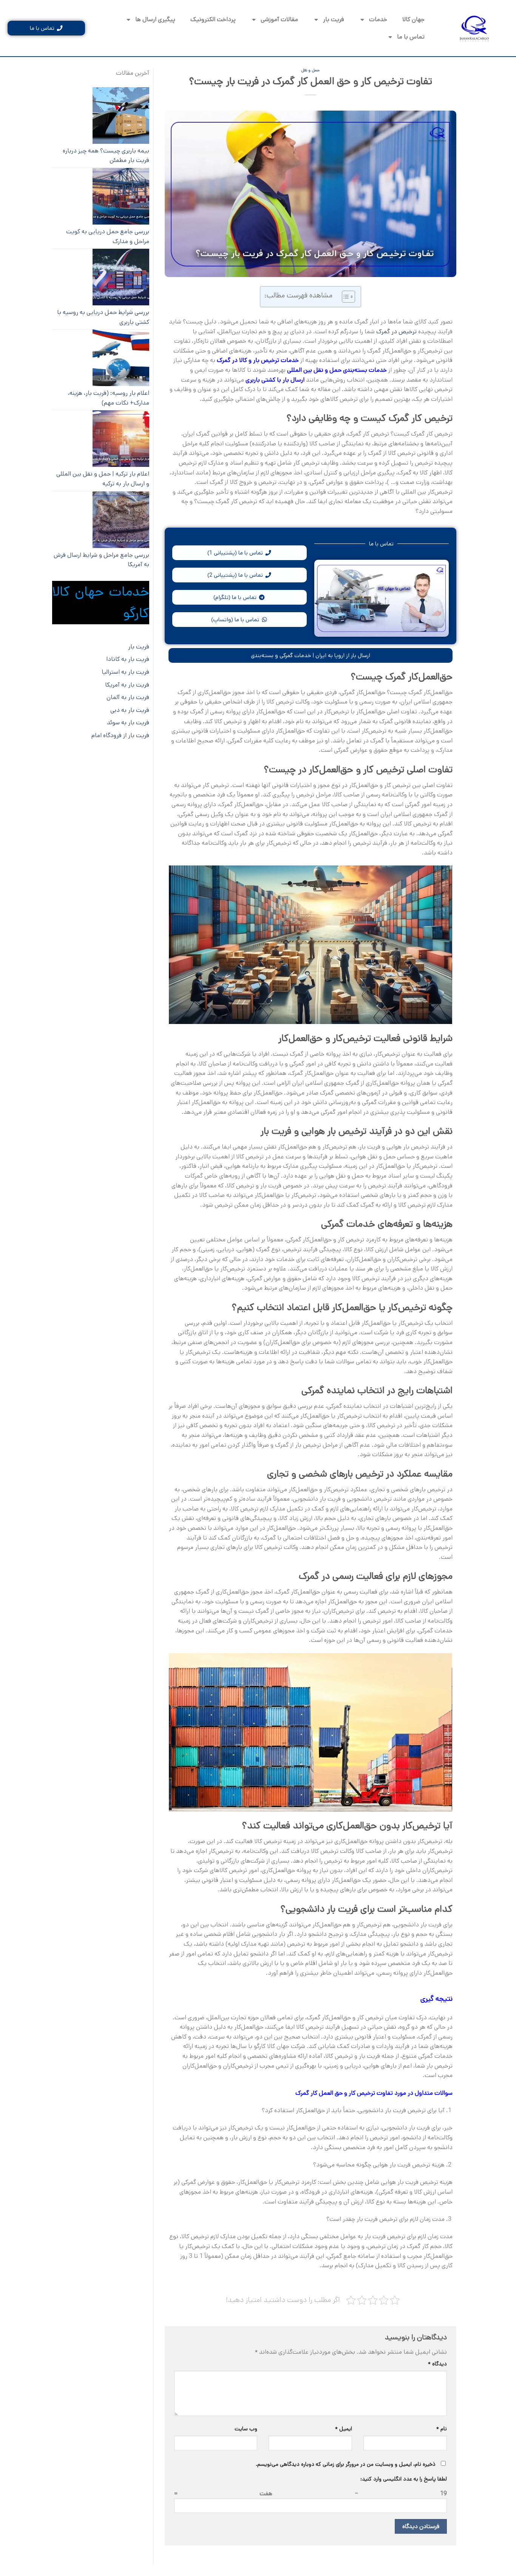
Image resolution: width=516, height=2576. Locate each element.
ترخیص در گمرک (396, 332)
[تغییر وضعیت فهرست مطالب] (345, 297)
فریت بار (334, 19)
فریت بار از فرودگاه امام (120, 735)
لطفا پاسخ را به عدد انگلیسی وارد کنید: (404, 2479)
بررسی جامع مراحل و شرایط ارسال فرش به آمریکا (101, 560)
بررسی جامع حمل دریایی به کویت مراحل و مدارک (108, 236)
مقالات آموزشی (279, 19)
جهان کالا (413, 19)
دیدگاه (437, 2364)
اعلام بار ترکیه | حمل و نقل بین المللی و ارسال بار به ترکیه (103, 479)
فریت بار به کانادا (128, 659)
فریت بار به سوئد (128, 723)
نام (442, 2429)
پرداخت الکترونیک (213, 19)
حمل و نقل (311, 70)
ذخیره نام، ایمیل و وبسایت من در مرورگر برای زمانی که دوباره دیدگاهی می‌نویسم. (346, 2464)
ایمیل (344, 2429)
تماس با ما (411, 37)
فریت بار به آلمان (128, 697)
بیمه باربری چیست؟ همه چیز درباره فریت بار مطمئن (106, 156)
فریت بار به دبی (130, 710)
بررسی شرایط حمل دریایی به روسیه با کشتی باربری (103, 317)
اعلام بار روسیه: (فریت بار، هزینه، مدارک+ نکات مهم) (109, 398)
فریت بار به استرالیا (125, 672)
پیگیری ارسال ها (155, 19)
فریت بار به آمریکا (127, 685)
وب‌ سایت (246, 2429)
